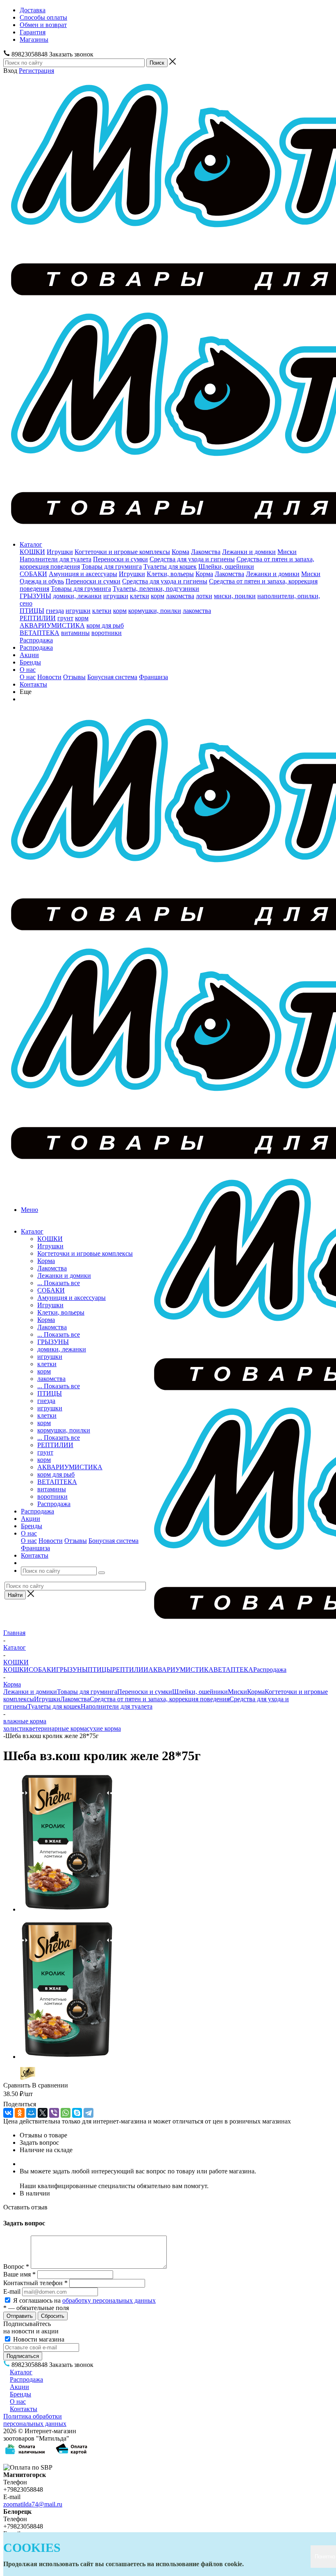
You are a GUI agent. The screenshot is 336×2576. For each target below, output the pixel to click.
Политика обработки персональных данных (35, 2420)
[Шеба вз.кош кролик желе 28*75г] (67, 1909)
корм (158, 596)
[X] (43, 2113)
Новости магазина (38, 2339)
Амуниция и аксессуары (83, 574)
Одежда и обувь (42, 581)
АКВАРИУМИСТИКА (52, 625)
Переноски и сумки (120, 559)
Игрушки (60, 552)
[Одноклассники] (20, 2113)
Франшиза (153, 677)
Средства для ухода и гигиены (192, 559)
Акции (29, 655)
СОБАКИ (33, 574)
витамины (75, 633)
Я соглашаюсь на (84, 2300)
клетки (140, 596)
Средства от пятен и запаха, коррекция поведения (160, 1699)
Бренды (30, 662)
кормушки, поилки (155, 611)
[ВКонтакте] (8, 2113)
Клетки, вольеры (170, 574)
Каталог (31, 544)
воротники (107, 633)
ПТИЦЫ (32, 611)
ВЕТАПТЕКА (40, 633)
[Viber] (54, 2113)
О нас (28, 670)
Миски (287, 552)
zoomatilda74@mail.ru (33, 2504)
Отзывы (74, 677)
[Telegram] (89, 2113)
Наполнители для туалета (56, 559)
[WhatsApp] (66, 2113)
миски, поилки (235, 596)
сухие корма (104, 1728)
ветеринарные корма (58, 1728)
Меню (30, 1210)
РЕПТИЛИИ (38, 618)
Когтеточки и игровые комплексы (122, 552)
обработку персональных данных (109, 2300)
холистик (16, 1728)
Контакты (33, 684)
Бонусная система (112, 677)
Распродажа (36, 640)
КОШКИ (32, 552)
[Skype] (77, 2113)
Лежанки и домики (249, 552)
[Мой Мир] (31, 2113)
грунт (65, 618)
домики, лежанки (77, 596)
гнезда (55, 611)
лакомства (180, 596)
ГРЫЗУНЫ (35, 596)
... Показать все (59, 1283)
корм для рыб (105, 625)
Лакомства (206, 552)
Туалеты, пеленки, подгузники (156, 589)
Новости (49, 677)
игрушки (116, 596)
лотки (204, 596)
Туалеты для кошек (170, 566)
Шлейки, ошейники (226, 566)
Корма (180, 552)
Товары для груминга (112, 566)
